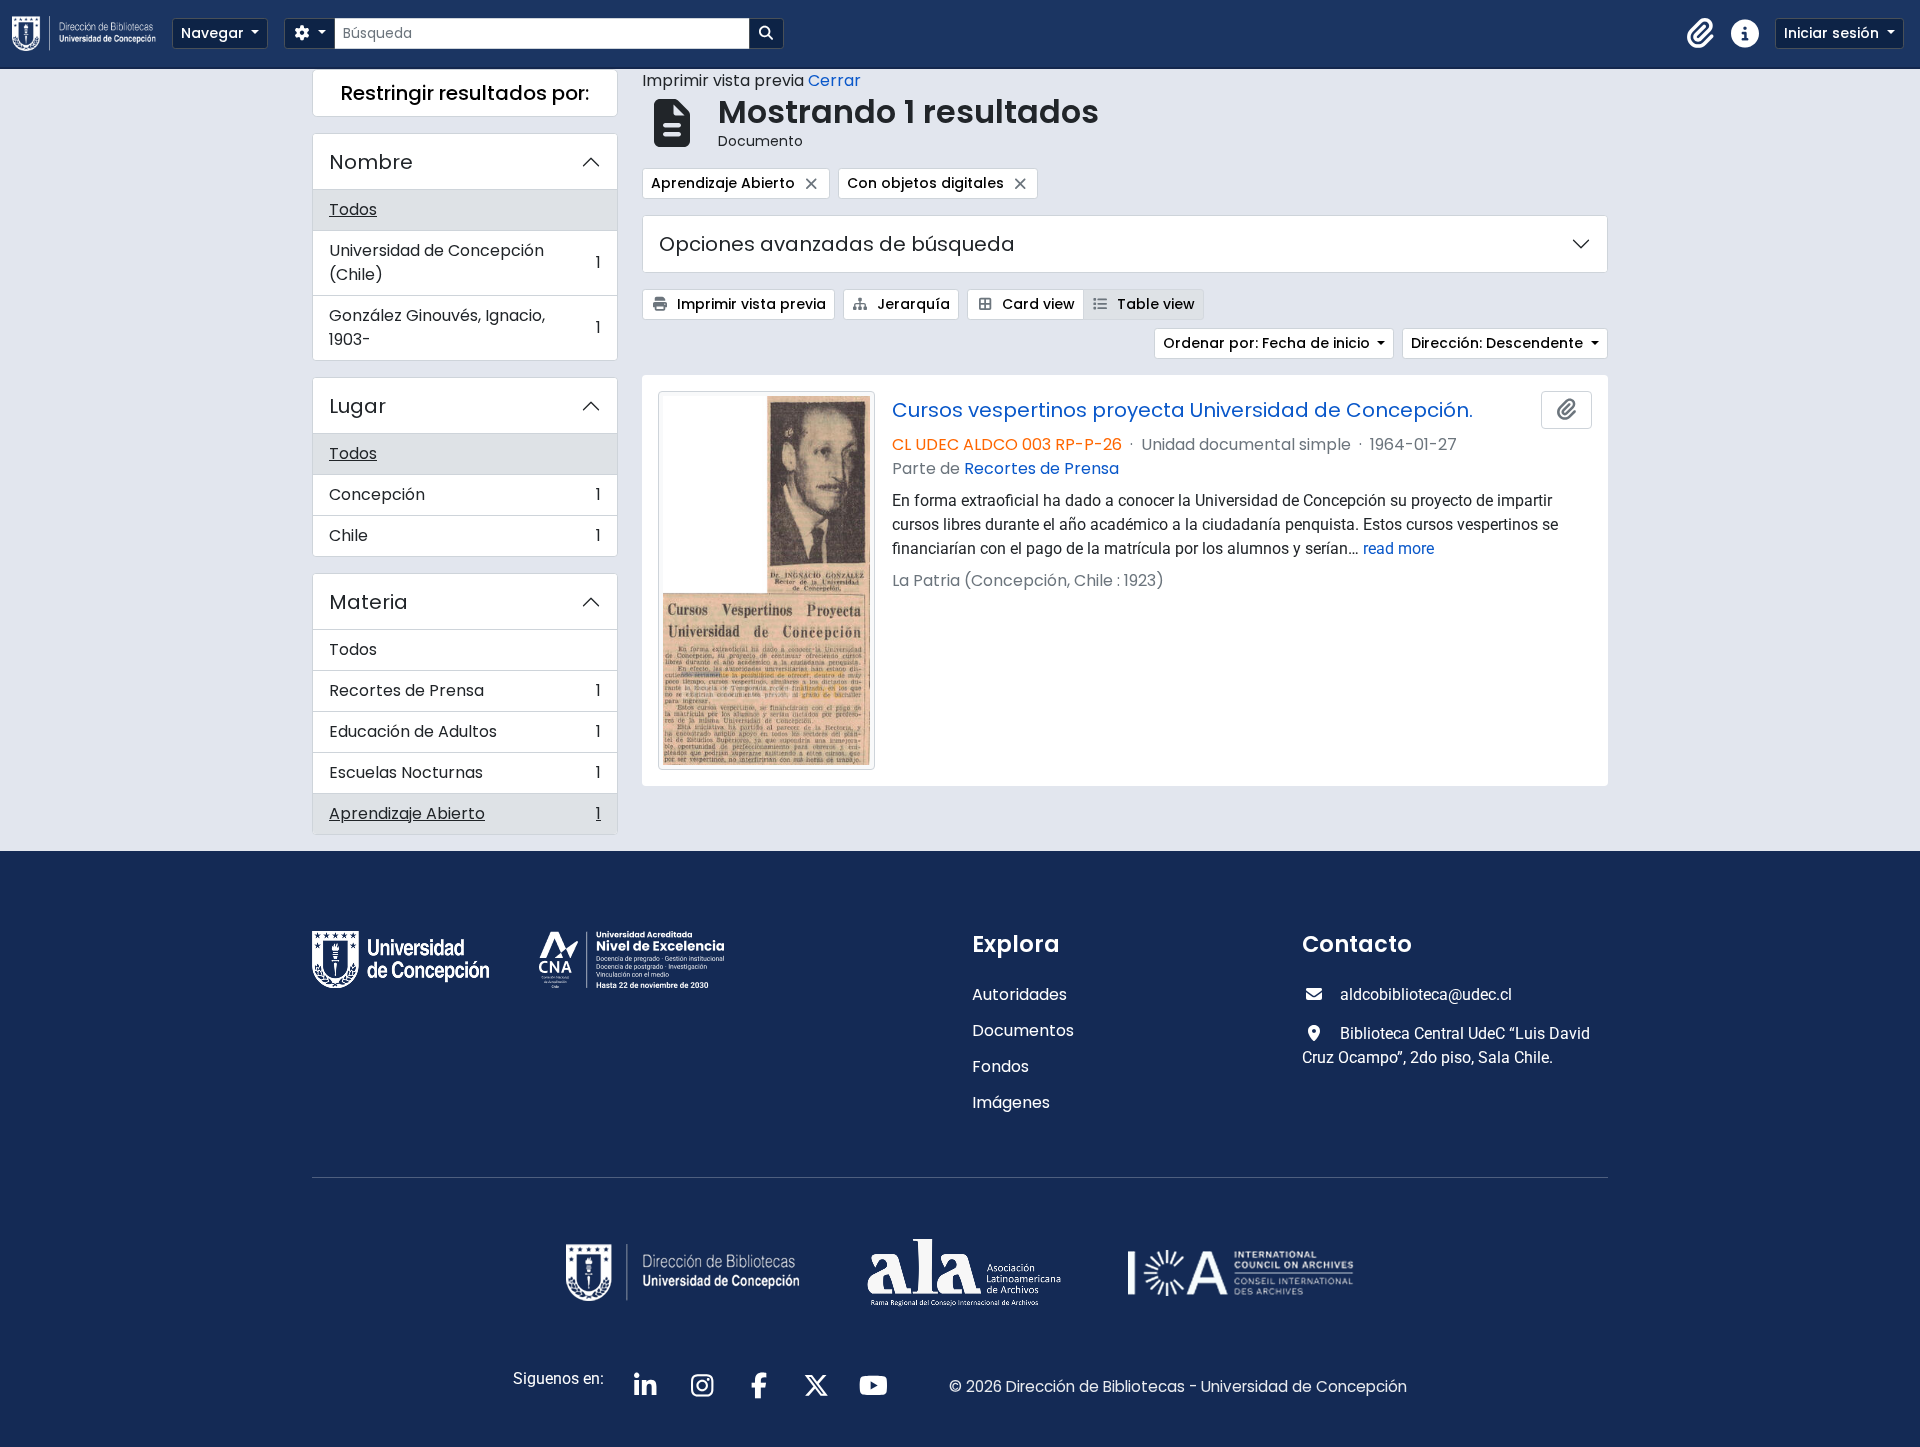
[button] (1701, 34)
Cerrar (834, 80)
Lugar (357, 406)
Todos (353, 209)
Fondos (1000, 1066)
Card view (1036, 304)
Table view (1154, 304)
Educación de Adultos (464, 736)
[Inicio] (92, 33)
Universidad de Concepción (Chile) (464, 262)
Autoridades (1019, 994)
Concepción (464, 499)
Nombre (371, 162)
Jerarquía (911, 304)
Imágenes (1011, 1102)
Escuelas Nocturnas (464, 777)
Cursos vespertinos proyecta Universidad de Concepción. (1182, 410)
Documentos (1023, 1030)
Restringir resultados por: (465, 93)
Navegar (214, 33)
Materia (368, 602)
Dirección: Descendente (1499, 343)
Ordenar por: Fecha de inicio (1268, 343)
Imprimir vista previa (749, 304)
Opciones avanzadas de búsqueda (837, 244)
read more (1398, 548)
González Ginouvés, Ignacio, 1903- (464, 327)
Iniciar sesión (1833, 33)
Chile (464, 540)
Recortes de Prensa (464, 695)
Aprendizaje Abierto (464, 818)
